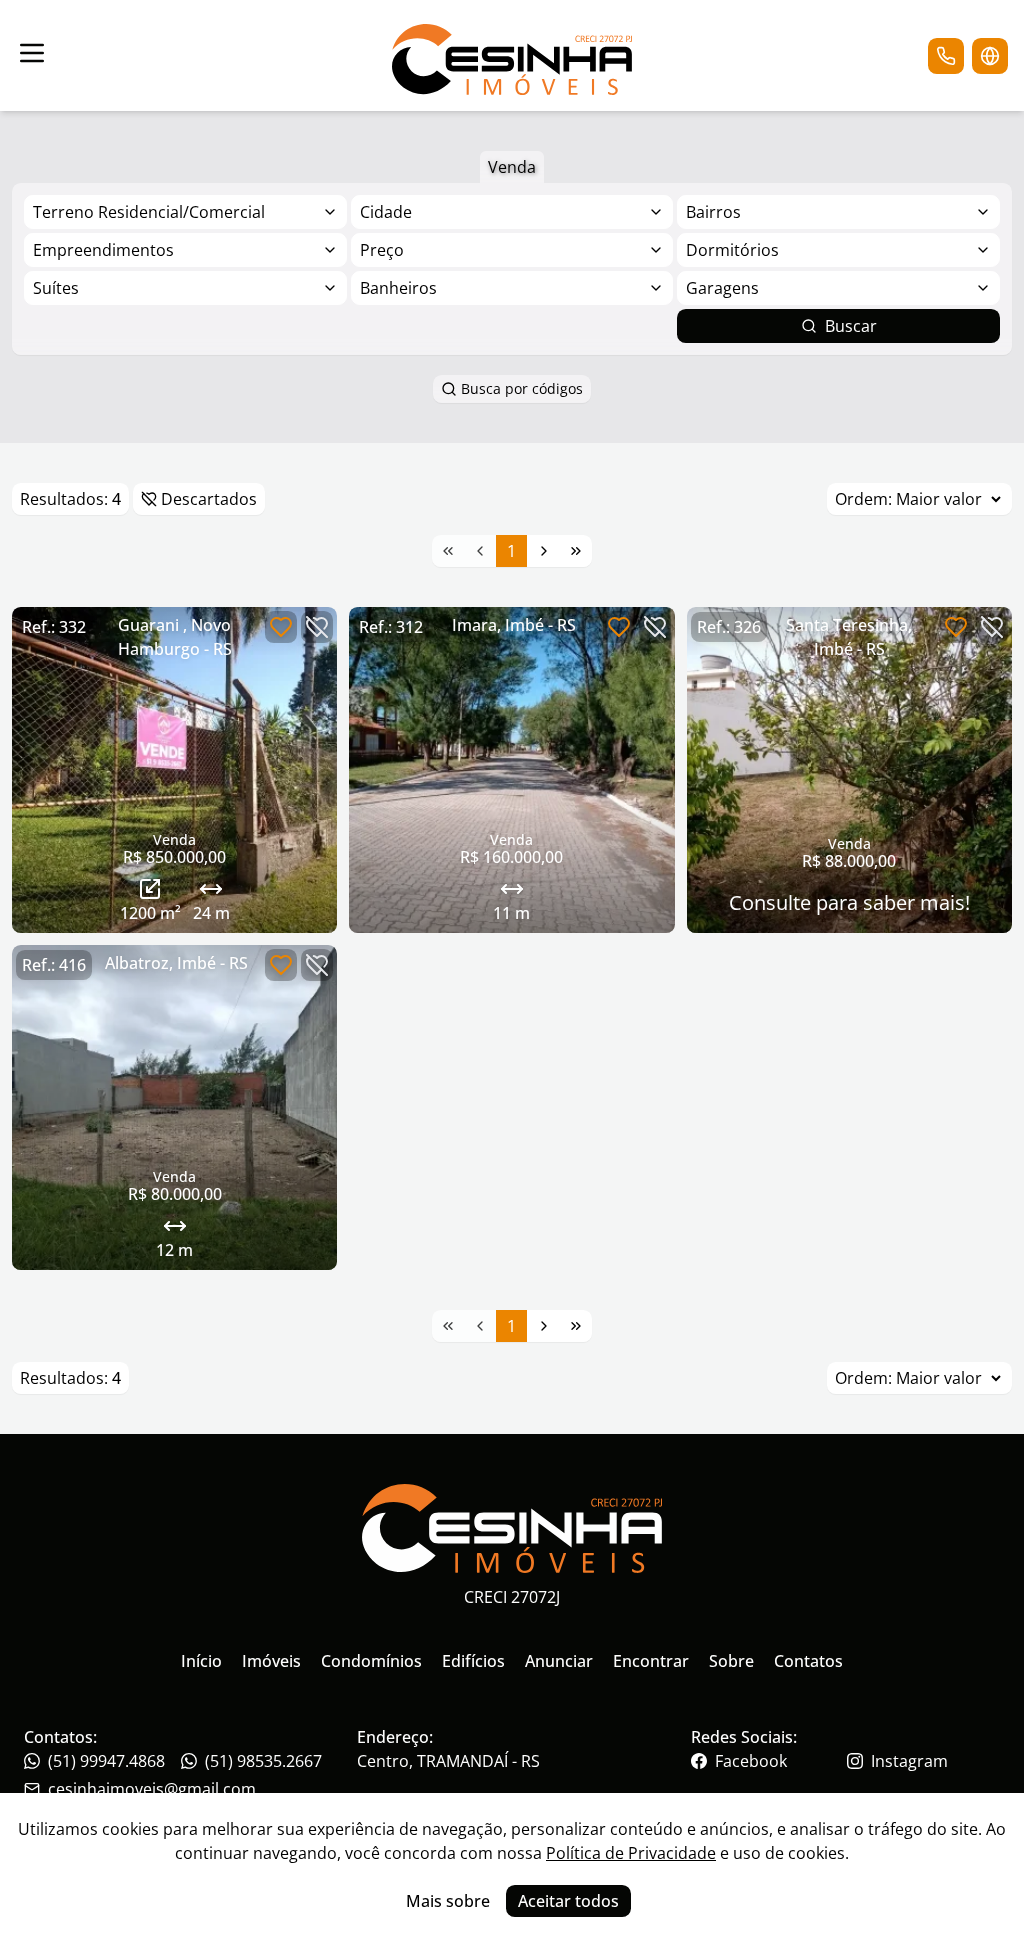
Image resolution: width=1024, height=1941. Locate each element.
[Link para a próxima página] (544, 551)
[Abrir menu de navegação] (32, 53)
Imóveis (271, 1661)
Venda (512, 167)
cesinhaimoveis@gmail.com (152, 1789)
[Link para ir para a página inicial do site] (512, 55)
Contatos (808, 1661)
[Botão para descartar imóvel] (317, 627)
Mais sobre (448, 1901)
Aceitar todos (568, 1901)
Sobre (731, 1661)
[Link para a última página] (576, 551)
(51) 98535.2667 (263, 1761)
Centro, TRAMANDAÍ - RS (448, 1761)
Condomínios (371, 1661)
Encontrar (651, 1661)
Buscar (851, 326)
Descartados (209, 499)
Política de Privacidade (631, 1853)
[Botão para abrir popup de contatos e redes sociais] (946, 56)
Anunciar (559, 1661)
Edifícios (473, 1661)
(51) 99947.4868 (106, 1761)
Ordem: (863, 499)
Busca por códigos (522, 388)
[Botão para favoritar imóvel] (281, 627)
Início (201, 1661)
